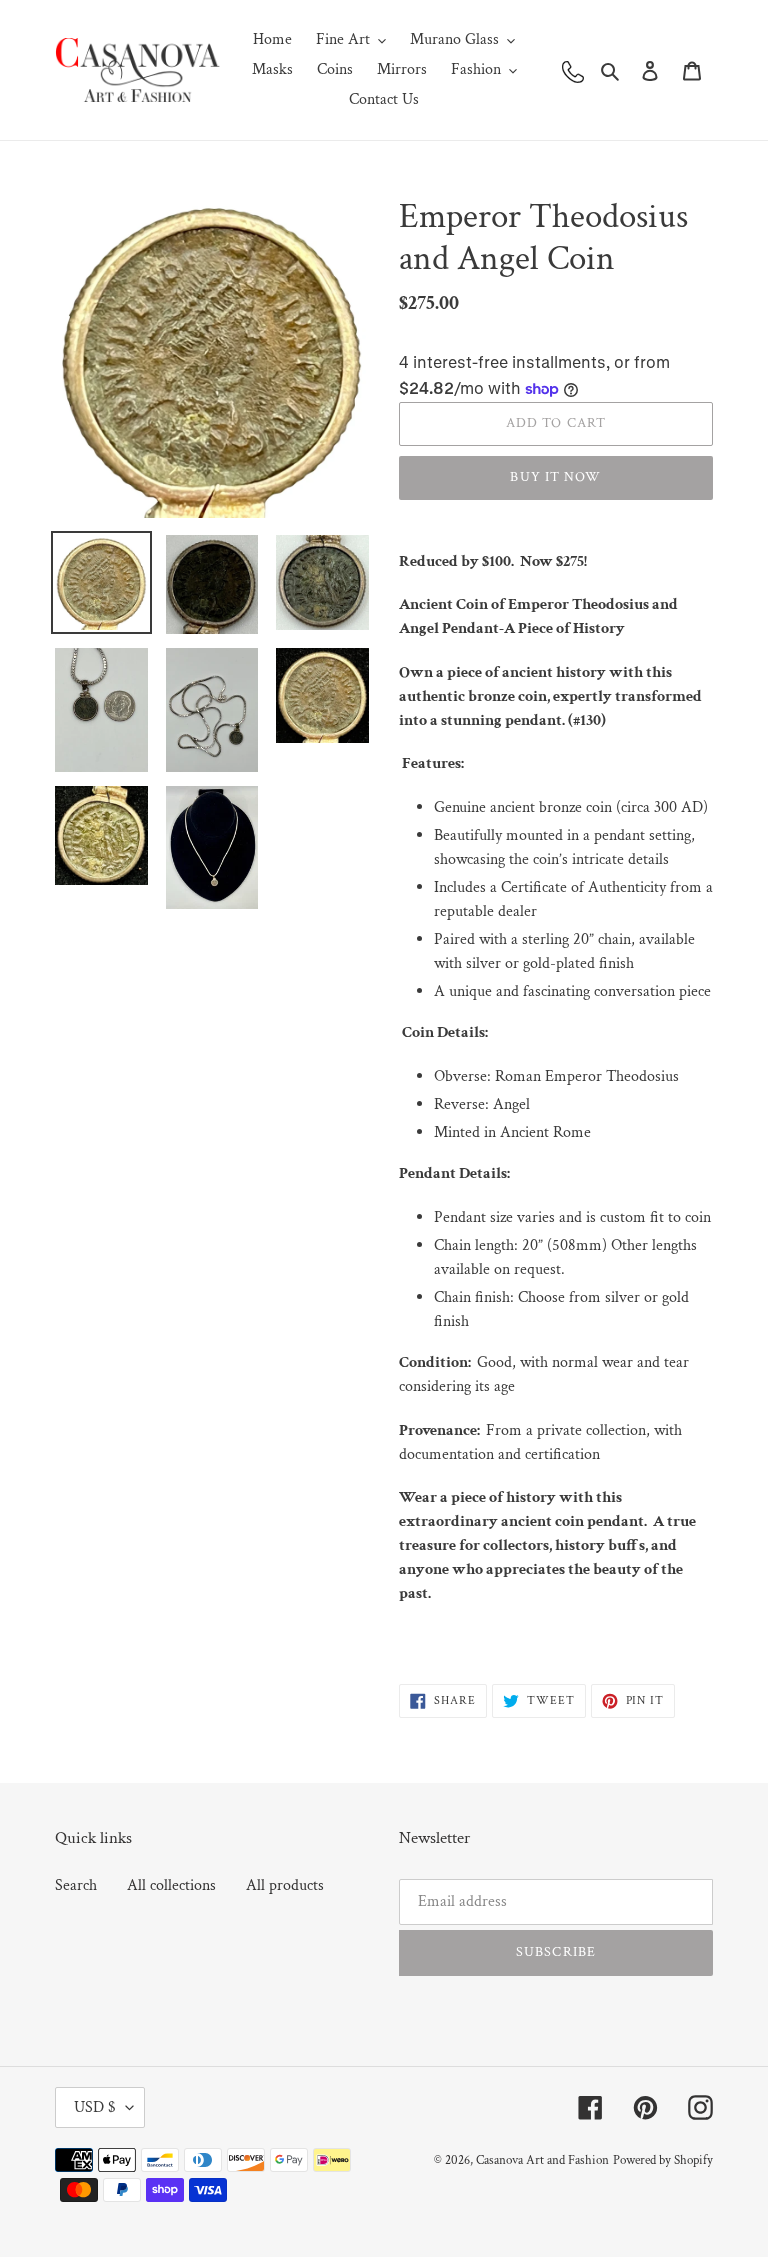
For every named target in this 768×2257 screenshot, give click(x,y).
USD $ (95, 2107)
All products (285, 1885)
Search (76, 1885)
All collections (171, 1885)
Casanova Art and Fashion (542, 2160)
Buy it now (555, 477)
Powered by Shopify (663, 2160)
